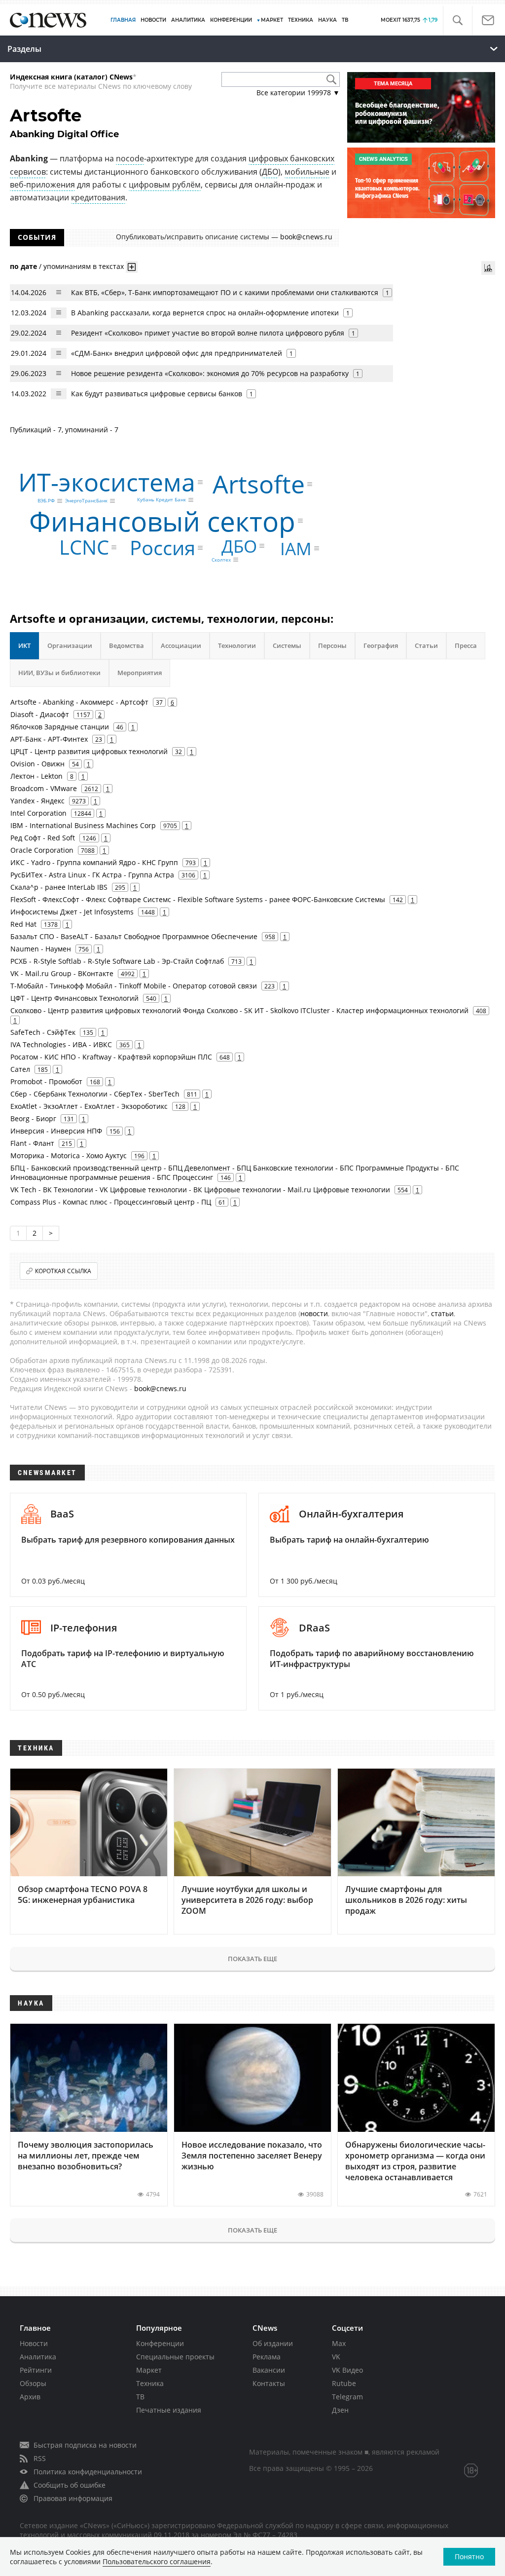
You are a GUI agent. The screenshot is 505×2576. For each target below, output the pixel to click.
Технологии (237, 645)
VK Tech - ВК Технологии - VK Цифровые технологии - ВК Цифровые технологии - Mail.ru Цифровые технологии (200, 1190)
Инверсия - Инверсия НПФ (56, 1131)
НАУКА (327, 20)
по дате (23, 266)
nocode (130, 158)
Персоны (332, 645)
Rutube (344, 2383)
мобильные (307, 172)
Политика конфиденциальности (88, 2472)
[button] (457, 20)
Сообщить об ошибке (70, 2485)
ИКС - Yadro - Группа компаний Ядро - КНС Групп (94, 862)
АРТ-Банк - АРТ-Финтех (49, 739)
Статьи (426, 645)
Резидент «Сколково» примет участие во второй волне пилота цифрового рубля (208, 333)
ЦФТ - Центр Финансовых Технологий (74, 998)
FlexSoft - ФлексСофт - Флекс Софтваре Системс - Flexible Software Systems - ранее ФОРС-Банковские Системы (198, 899)
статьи (442, 1313)
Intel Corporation (38, 813)
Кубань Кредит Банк (162, 500)
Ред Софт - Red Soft (43, 838)
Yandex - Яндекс (37, 801)
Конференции (160, 2343)
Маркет (149, 2370)
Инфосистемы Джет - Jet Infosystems (72, 912)
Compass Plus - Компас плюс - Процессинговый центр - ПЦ (111, 1202)
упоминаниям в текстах (84, 266)
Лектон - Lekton (36, 776)
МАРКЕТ (272, 20)
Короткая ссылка (63, 1271)
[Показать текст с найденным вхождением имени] (132, 267)
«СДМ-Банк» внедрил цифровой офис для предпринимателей (177, 353)
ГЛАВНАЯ (123, 20)
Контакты (269, 2383)
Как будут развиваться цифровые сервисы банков (157, 394)
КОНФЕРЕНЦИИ (231, 20)
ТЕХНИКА (301, 20)
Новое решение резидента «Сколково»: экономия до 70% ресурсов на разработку (210, 373)
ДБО (270, 172)
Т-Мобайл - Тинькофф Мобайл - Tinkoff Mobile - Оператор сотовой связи (134, 986)
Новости (34, 2343)
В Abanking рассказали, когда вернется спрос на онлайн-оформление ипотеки (205, 313)
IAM (296, 549)
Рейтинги (36, 2370)
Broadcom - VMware (44, 788)
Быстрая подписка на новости (85, 2445)
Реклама (267, 2357)
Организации (70, 645)
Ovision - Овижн (37, 764)
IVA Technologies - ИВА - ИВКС (61, 1044)
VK (336, 2357)
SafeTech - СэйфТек (43, 1032)
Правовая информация (73, 2498)
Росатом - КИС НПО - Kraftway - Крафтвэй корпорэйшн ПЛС (111, 1057)
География (381, 645)
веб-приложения (42, 185)
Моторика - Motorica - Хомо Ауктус (69, 1155)
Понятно (469, 2557)
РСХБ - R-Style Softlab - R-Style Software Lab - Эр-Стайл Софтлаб (117, 961)
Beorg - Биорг (33, 1118)
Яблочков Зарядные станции (60, 727)
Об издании (273, 2343)
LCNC (84, 547)
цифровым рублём (165, 185)
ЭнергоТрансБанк (86, 501)
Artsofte (259, 484)
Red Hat (23, 924)
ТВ (345, 20)
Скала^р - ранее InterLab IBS (59, 887)
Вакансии (269, 2370)
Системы (287, 645)
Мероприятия (140, 673)
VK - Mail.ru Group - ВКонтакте (62, 973)
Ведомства (126, 645)
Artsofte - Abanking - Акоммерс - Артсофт (79, 702)
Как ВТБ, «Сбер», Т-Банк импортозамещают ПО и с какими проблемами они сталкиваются (225, 292)
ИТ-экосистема (107, 482)
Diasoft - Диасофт (40, 714)
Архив (30, 2397)
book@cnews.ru (306, 237)
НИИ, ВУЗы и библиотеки (59, 673)
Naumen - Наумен (41, 949)
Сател (20, 1069)
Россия (162, 548)
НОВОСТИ (153, 20)
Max (339, 2343)
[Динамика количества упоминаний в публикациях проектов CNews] (488, 268)
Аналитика (188, 20)
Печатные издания (169, 2410)
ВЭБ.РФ (46, 501)
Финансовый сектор (162, 520)
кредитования (98, 197)
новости (314, 1313)
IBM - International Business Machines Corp (83, 825)
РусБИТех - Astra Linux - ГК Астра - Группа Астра (92, 875)
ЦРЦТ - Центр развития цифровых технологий (89, 751)
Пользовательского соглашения (157, 2561)
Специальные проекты (175, 2357)
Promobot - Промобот (46, 1081)
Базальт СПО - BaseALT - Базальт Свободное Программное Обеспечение (134, 936)
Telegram (347, 2397)
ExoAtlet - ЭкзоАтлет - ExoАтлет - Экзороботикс (89, 1106)
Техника (150, 2383)
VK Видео (347, 2370)
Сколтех (221, 560)
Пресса (466, 645)
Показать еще (252, 1959)
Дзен (340, 2410)
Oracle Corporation (42, 850)
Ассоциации (181, 645)
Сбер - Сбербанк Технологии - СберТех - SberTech (95, 1094)
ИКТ (24, 645)
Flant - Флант (32, 1143)
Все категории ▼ (298, 93)
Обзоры (33, 2383)
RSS (40, 2458)
